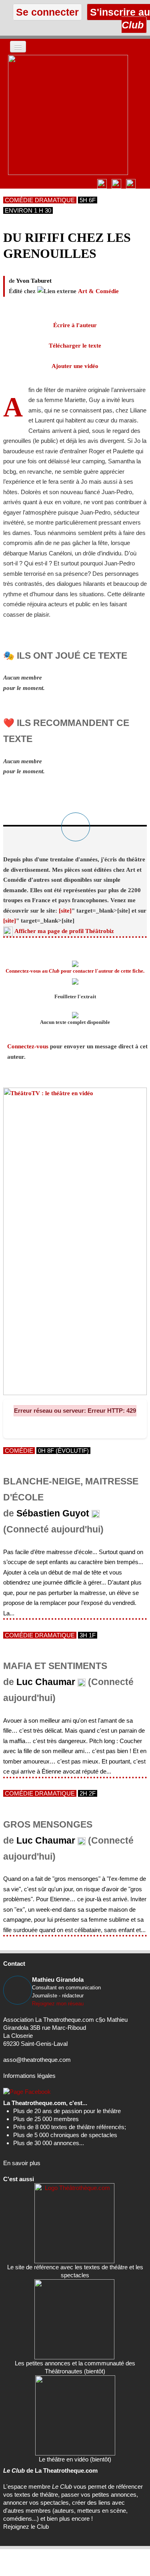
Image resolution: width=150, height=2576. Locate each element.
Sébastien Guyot (53, 1513)
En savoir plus (22, 2163)
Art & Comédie (98, 291)
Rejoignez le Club (26, 2527)
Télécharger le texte (75, 346)
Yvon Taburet (34, 281)
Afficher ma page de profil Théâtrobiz (64, 931)
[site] (65, 911)
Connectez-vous (28, 1046)
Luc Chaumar (46, 1682)
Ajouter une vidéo (75, 366)
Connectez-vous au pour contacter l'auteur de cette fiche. (75, 971)
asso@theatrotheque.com (37, 2060)
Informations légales (29, 2076)
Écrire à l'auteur (75, 325)
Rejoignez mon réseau (58, 2004)
